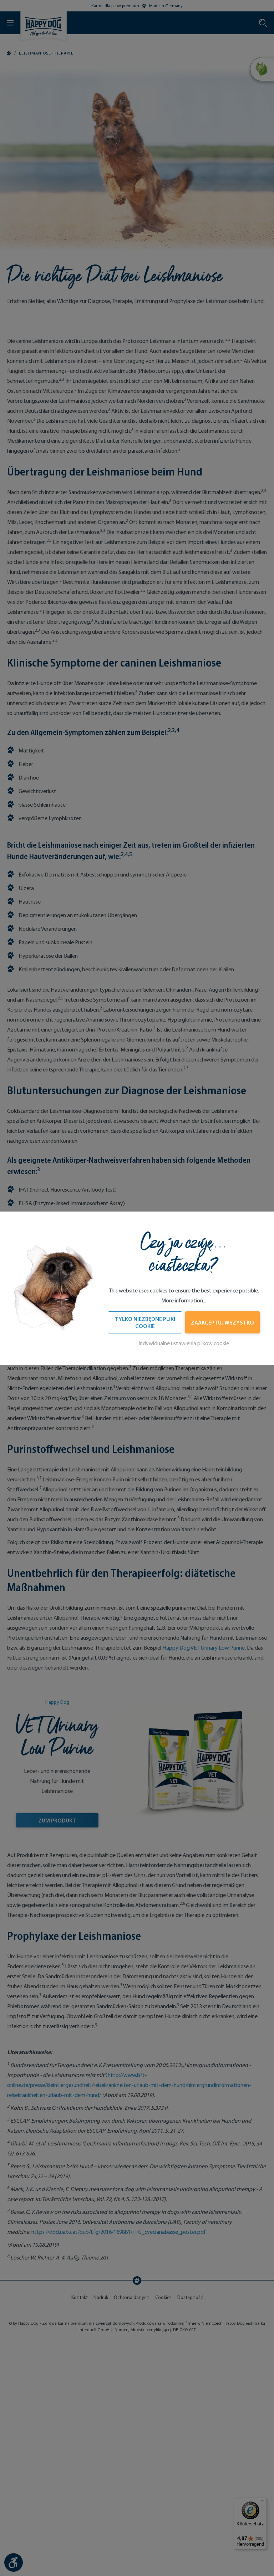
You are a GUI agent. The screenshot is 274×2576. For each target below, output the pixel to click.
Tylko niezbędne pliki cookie (145, 1322)
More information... (184, 1300)
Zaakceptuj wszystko (222, 1322)
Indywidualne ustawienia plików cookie (184, 1343)
